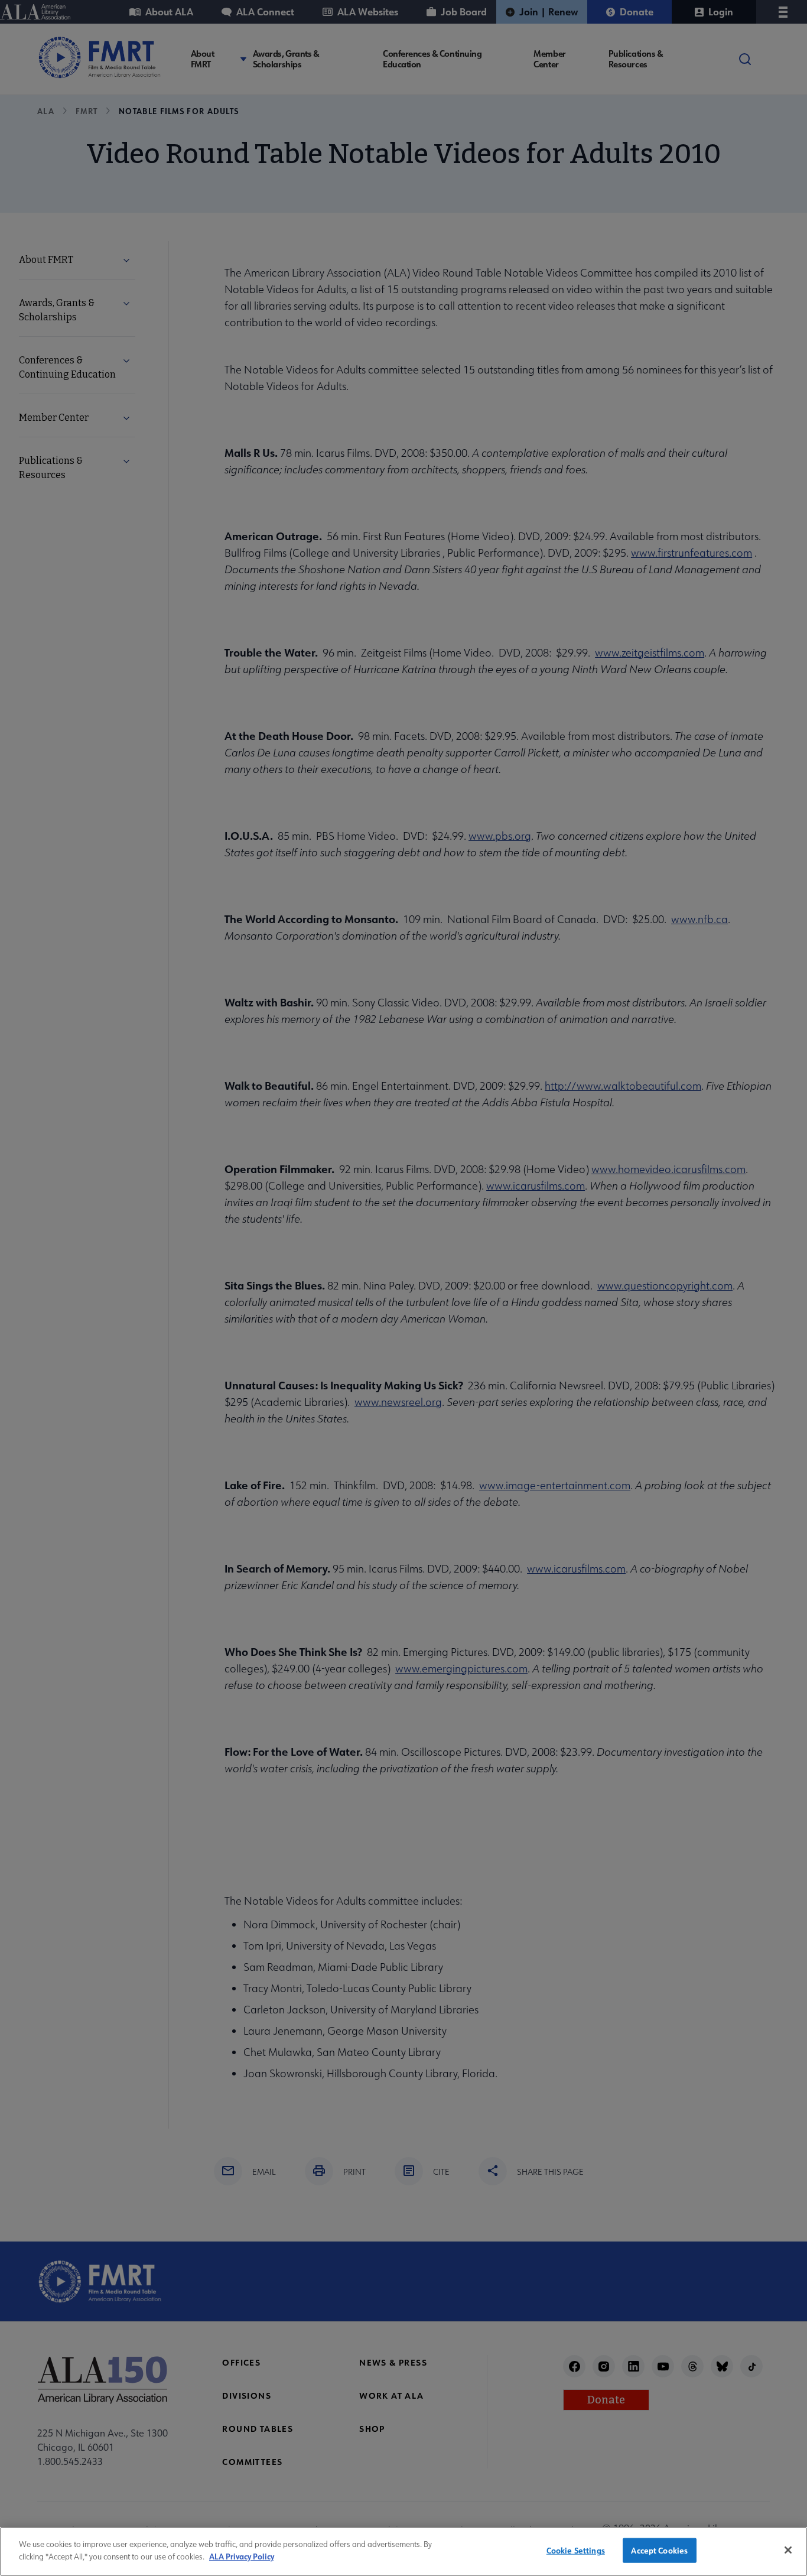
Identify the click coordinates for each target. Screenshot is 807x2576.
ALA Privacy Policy (242, 2556)
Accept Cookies (659, 2550)
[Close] (788, 2550)
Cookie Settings (576, 2550)
